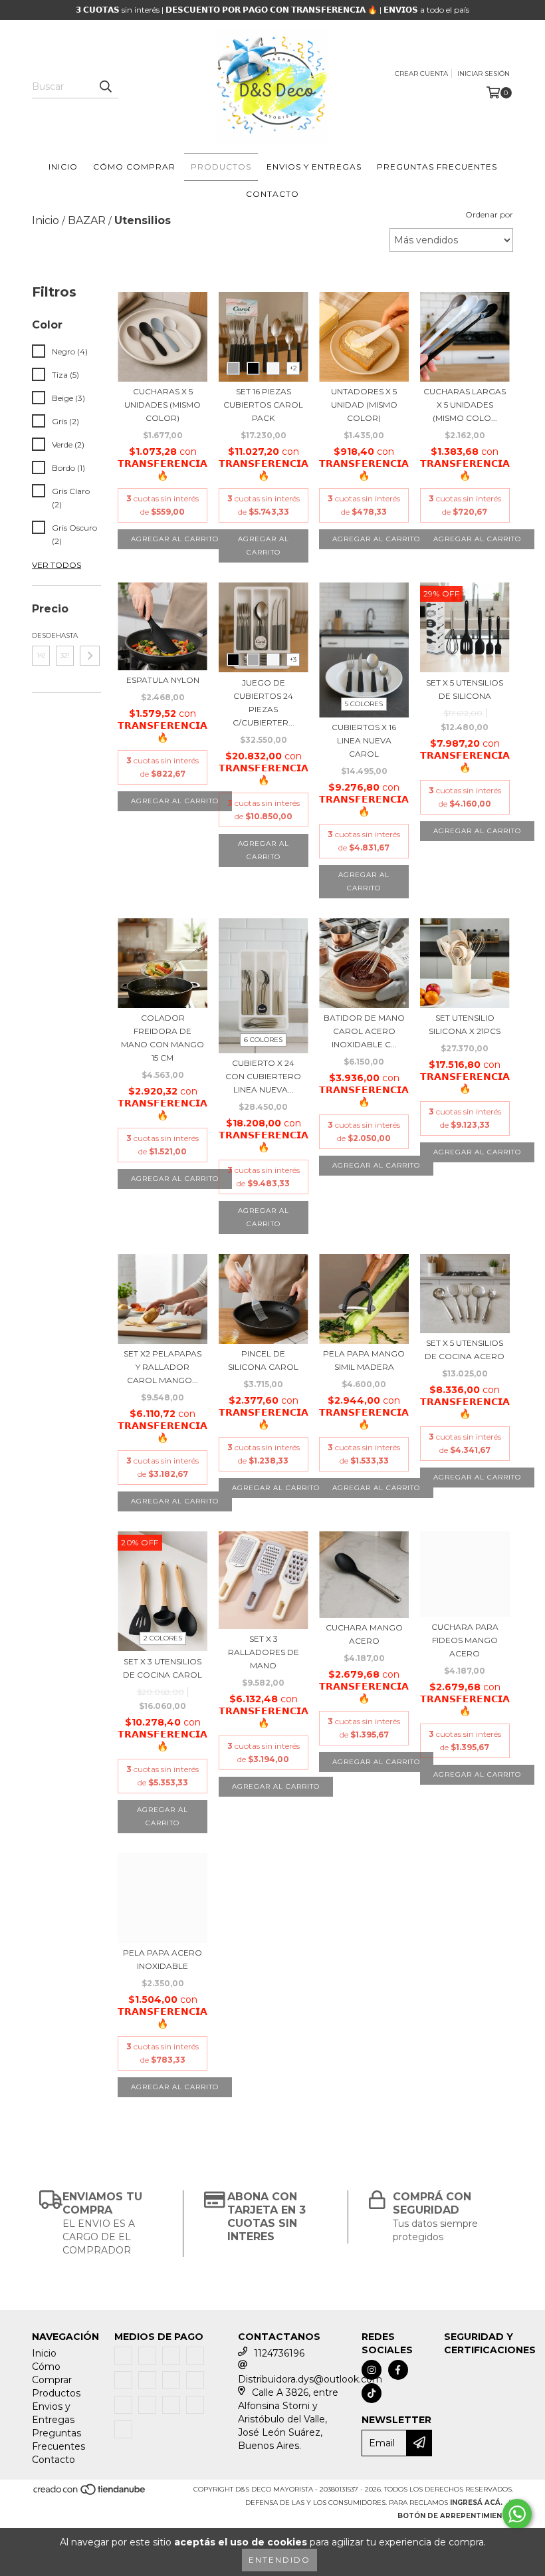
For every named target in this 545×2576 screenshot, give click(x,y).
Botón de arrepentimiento (455, 2516)
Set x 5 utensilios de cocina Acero (465, 1350)
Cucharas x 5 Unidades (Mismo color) (163, 405)
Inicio (63, 167)
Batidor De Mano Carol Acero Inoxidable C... (364, 1031)
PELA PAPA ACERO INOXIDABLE (163, 1959)
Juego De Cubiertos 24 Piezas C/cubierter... (264, 703)
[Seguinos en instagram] (372, 2370)
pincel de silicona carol (263, 1360)
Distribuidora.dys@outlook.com (310, 2379)
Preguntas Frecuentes (437, 167)
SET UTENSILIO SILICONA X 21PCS (465, 1024)
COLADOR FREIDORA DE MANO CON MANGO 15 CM (163, 1038)
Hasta (65, 635)
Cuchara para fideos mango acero (465, 1640)
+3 (293, 659)
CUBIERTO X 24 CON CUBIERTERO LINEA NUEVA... (263, 1076)
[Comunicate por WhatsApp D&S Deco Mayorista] (517, 2514)
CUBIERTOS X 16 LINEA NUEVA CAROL (364, 740)
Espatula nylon (163, 680)
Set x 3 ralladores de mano (264, 1652)
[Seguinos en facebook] (398, 2370)
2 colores (163, 1638)
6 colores (263, 1040)
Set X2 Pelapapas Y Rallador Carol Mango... (163, 1367)
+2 (293, 368)
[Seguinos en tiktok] (372, 2393)
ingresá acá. (476, 2503)
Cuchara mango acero (364, 1634)
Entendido (279, 2560)
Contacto (272, 194)
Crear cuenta (421, 73)
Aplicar (90, 656)
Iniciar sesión (484, 73)
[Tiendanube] (90, 2493)
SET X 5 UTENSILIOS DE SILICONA (465, 689)
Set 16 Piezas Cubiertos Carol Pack (263, 405)
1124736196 (279, 2353)
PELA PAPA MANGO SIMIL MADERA (364, 1360)
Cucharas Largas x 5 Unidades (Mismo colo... (465, 405)
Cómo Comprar (134, 167)
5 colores (364, 704)
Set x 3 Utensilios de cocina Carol (163, 1668)
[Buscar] (105, 86)
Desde (41, 635)
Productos (221, 167)
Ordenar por (489, 214)
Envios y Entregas (314, 167)
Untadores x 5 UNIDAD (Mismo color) (364, 405)
